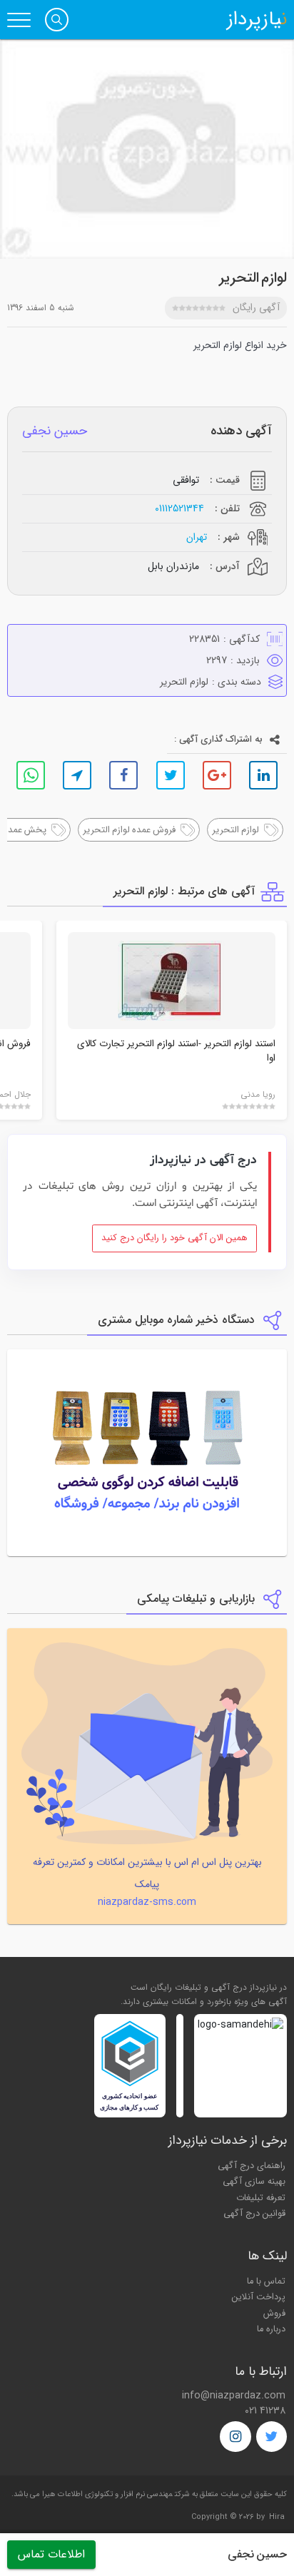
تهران (197, 537)
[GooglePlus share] (217, 775)
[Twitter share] (171, 775)
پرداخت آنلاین (259, 2297)
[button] (57, 20)
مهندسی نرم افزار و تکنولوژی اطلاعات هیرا (107, 2494)
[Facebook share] (123, 775)
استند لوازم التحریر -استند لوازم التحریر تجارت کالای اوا (176, 1051)
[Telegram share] (77, 775)
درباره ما (271, 2329)
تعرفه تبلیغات (261, 2198)
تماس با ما (266, 2281)
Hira (277, 2517)
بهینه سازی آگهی (254, 2182)
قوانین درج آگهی (254, 2214)
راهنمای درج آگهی (252, 2166)
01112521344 (179, 509)
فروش (274, 2314)
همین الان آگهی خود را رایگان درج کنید (174, 1238)
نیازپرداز (257, 20)
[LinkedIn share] (263, 775)
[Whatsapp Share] (31, 775)
